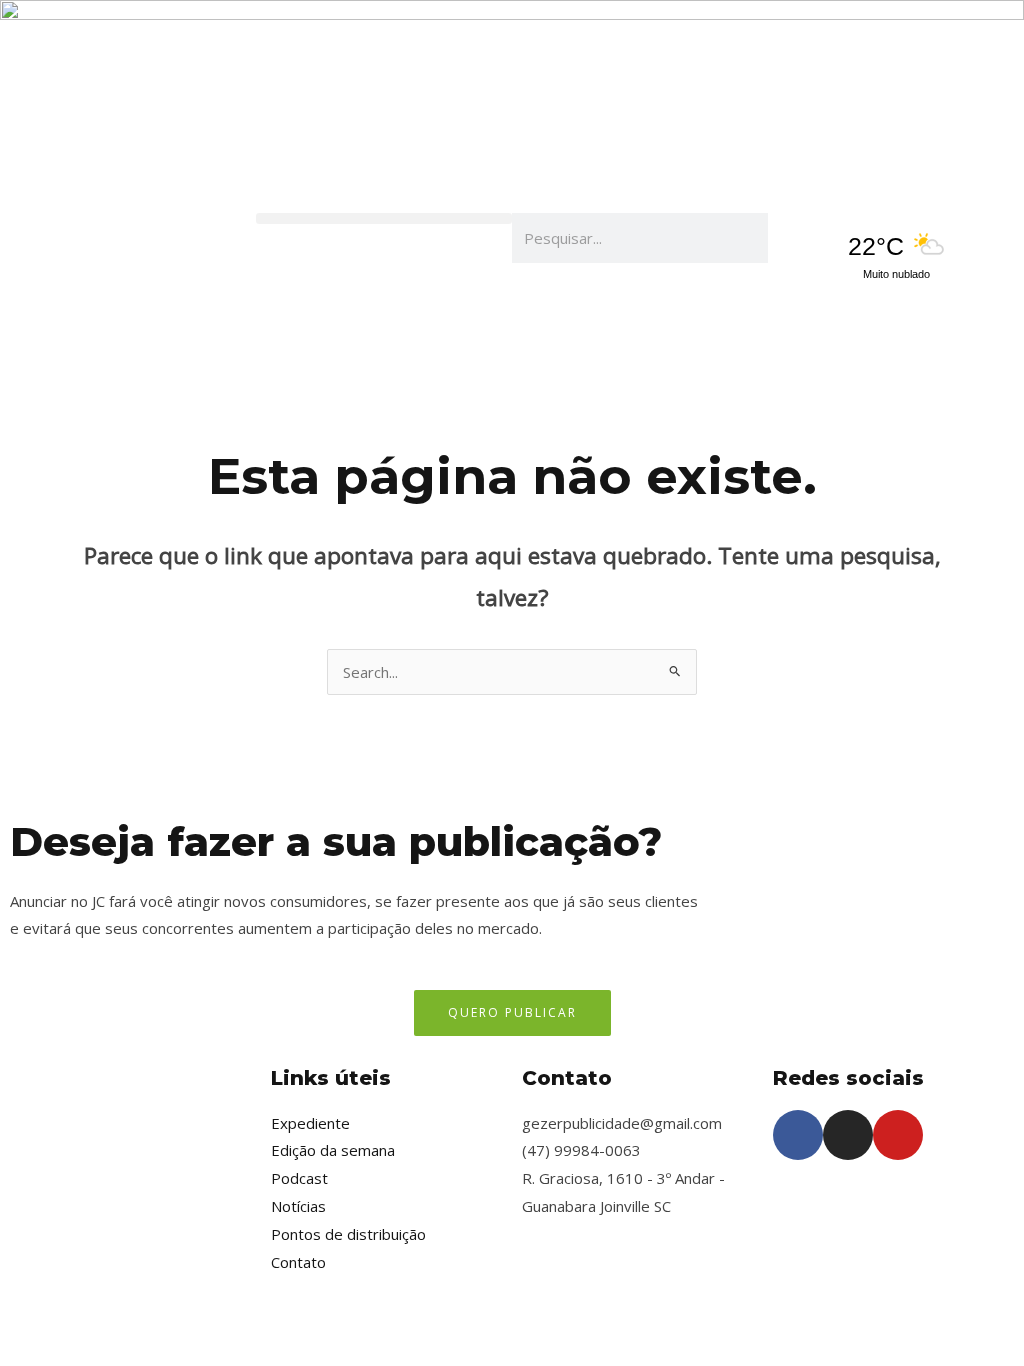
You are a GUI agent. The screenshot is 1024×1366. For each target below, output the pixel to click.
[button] (384, 218)
